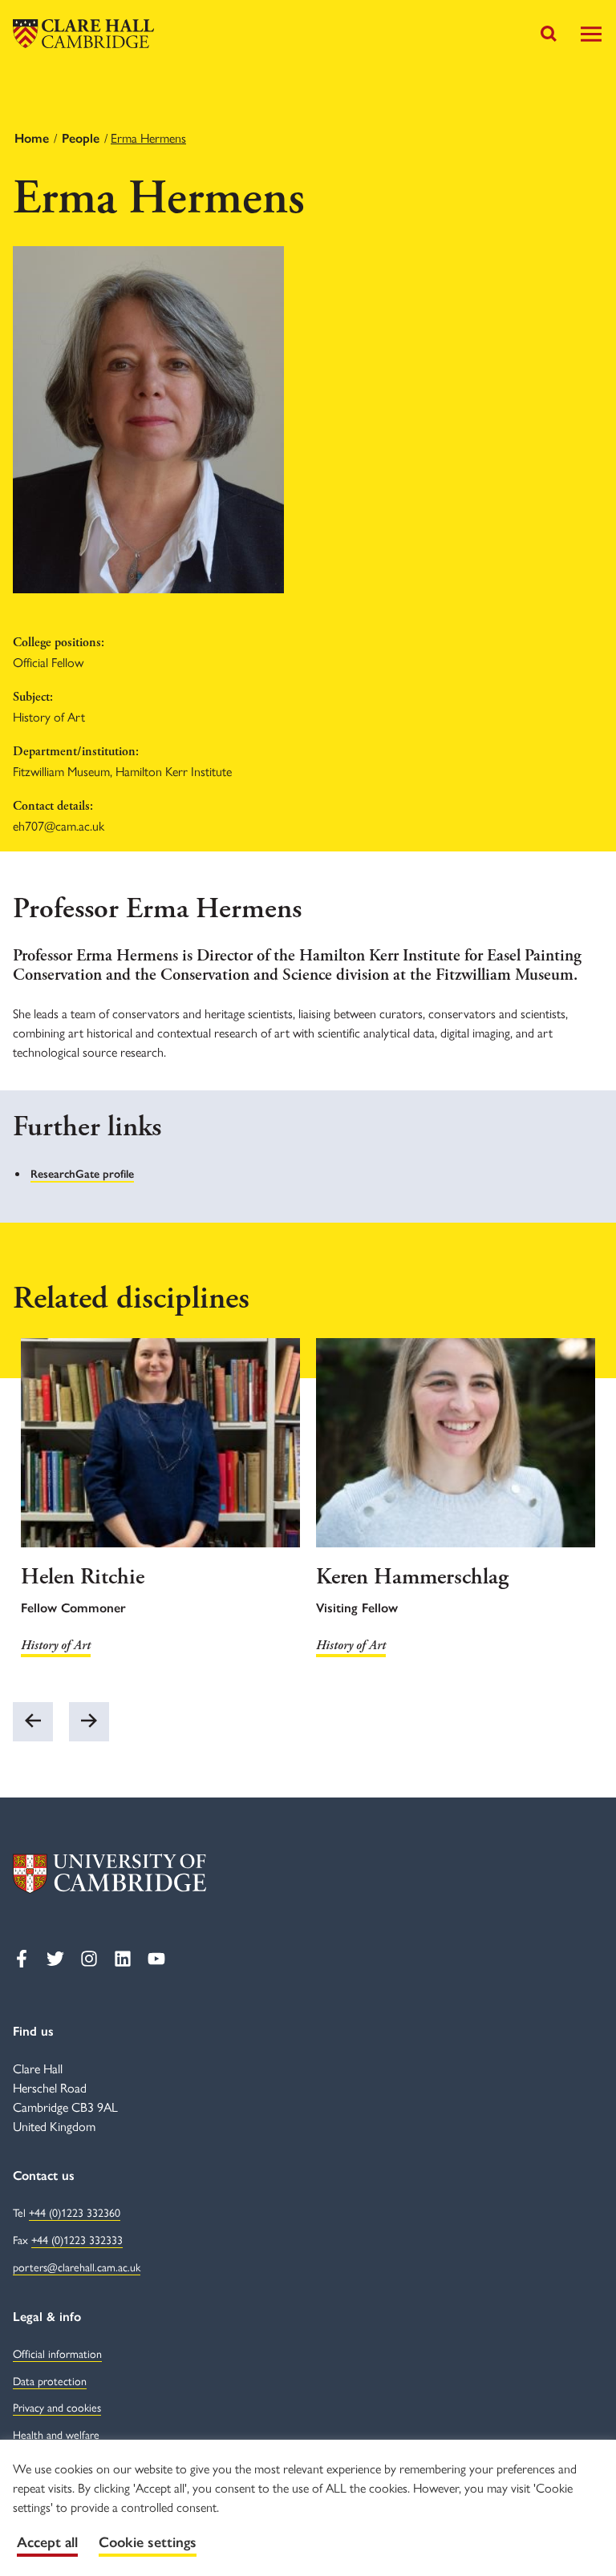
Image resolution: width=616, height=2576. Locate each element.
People (81, 138)
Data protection (50, 2380)
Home (32, 138)
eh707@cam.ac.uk (59, 825)
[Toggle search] (549, 34)
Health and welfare (56, 2434)
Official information (57, 2353)
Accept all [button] (47, 2542)
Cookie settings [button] (148, 2542)
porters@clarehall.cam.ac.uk (77, 2267)
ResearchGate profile (82, 1174)
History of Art (56, 1646)
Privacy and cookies (57, 2407)
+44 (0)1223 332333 (77, 2239)
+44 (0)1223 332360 (75, 2212)
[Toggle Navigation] (591, 34)
